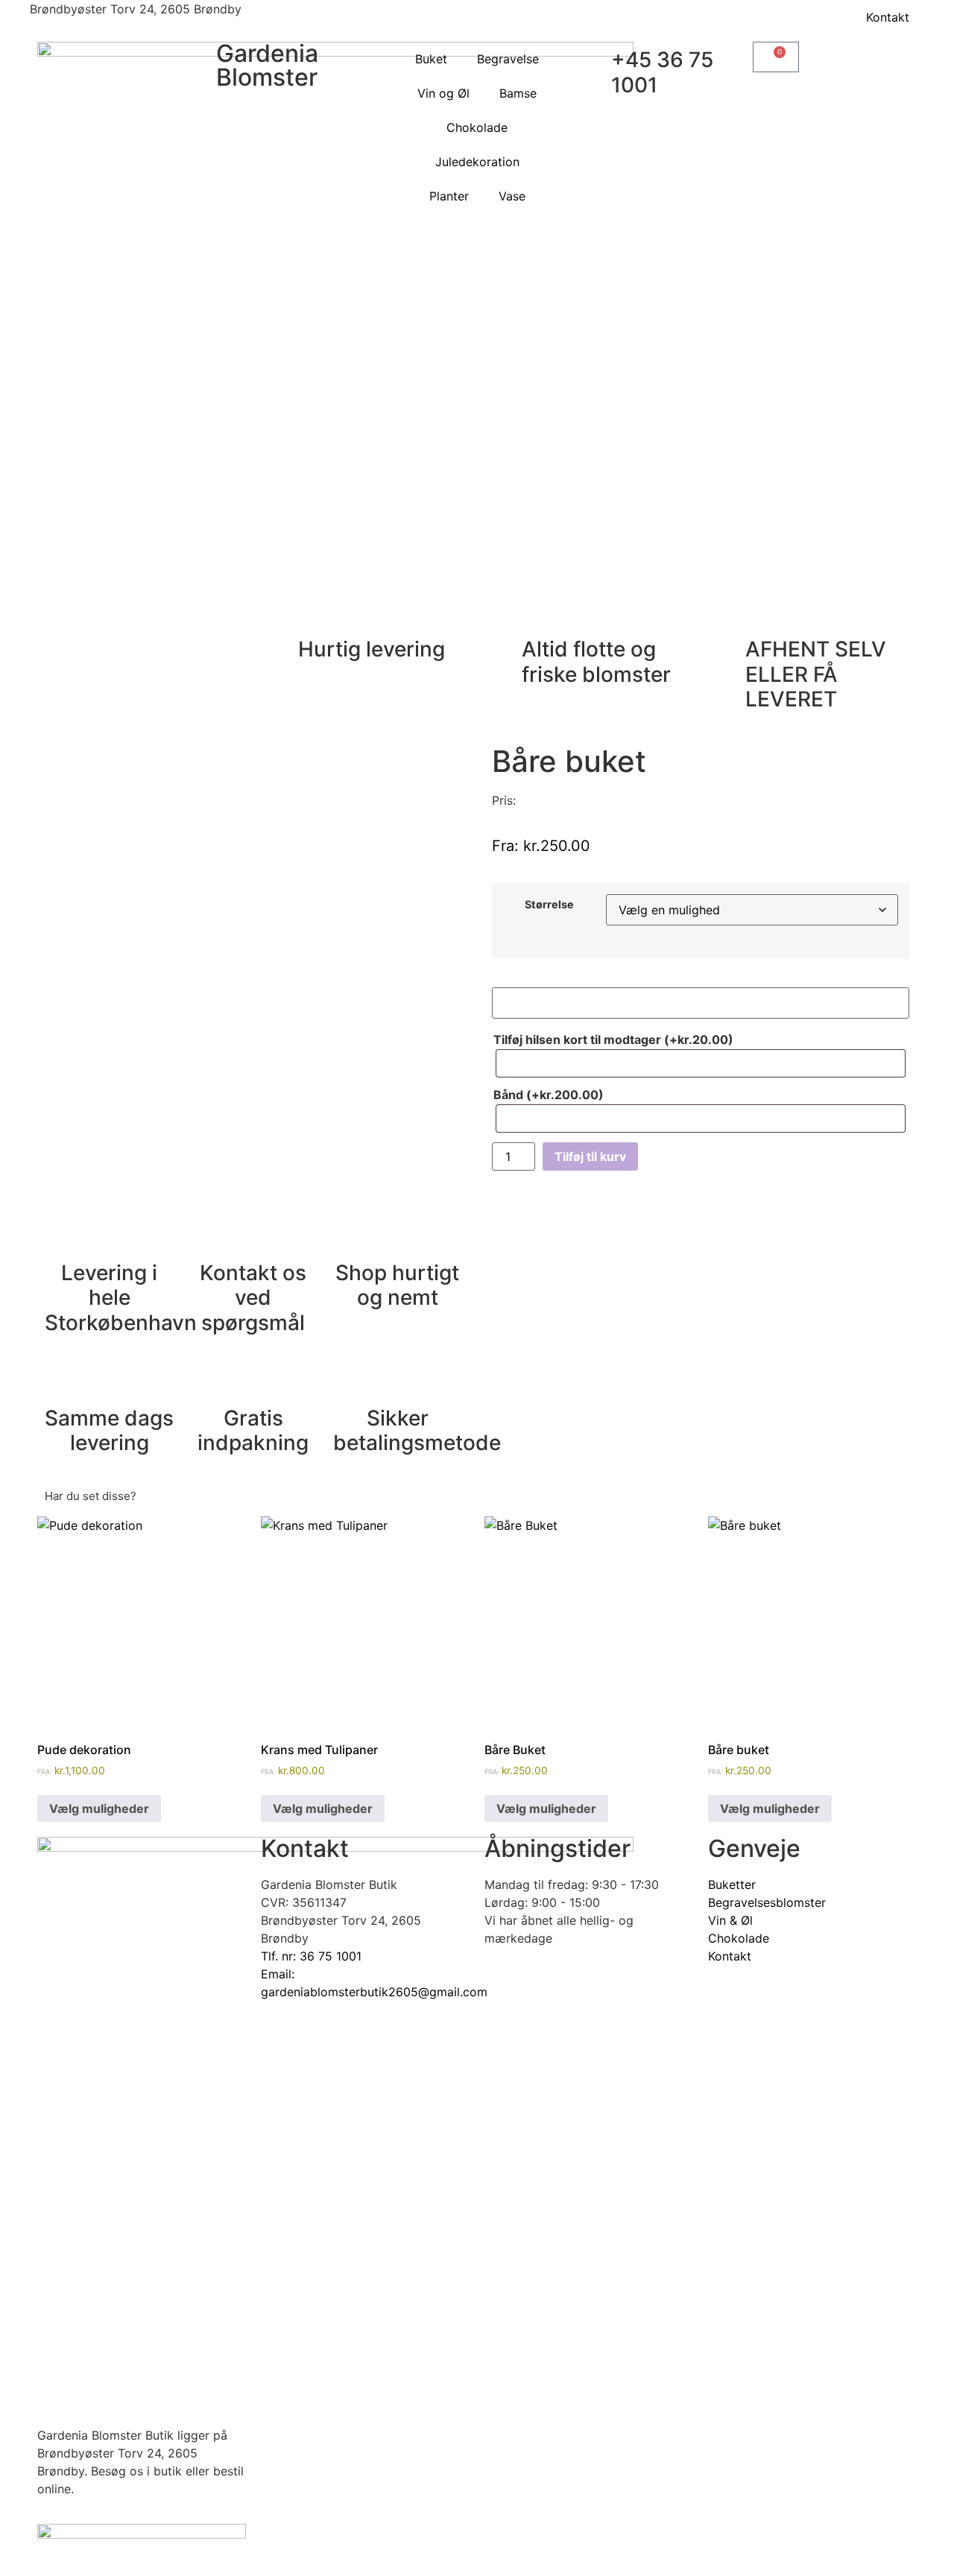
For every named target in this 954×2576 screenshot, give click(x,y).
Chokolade (477, 127)
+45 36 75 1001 (662, 72)
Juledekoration (477, 162)
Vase (512, 196)
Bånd (549, 1095)
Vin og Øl (443, 93)
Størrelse (549, 905)
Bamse (518, 93)
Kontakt (888, 17)
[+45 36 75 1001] (593, 60)
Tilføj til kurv (590, 1156)
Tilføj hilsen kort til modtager (613, 1039)
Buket (431, 59)
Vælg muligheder (99, 1808)
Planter (449, 196)
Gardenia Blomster (267, 65)
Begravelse (508, 59)
